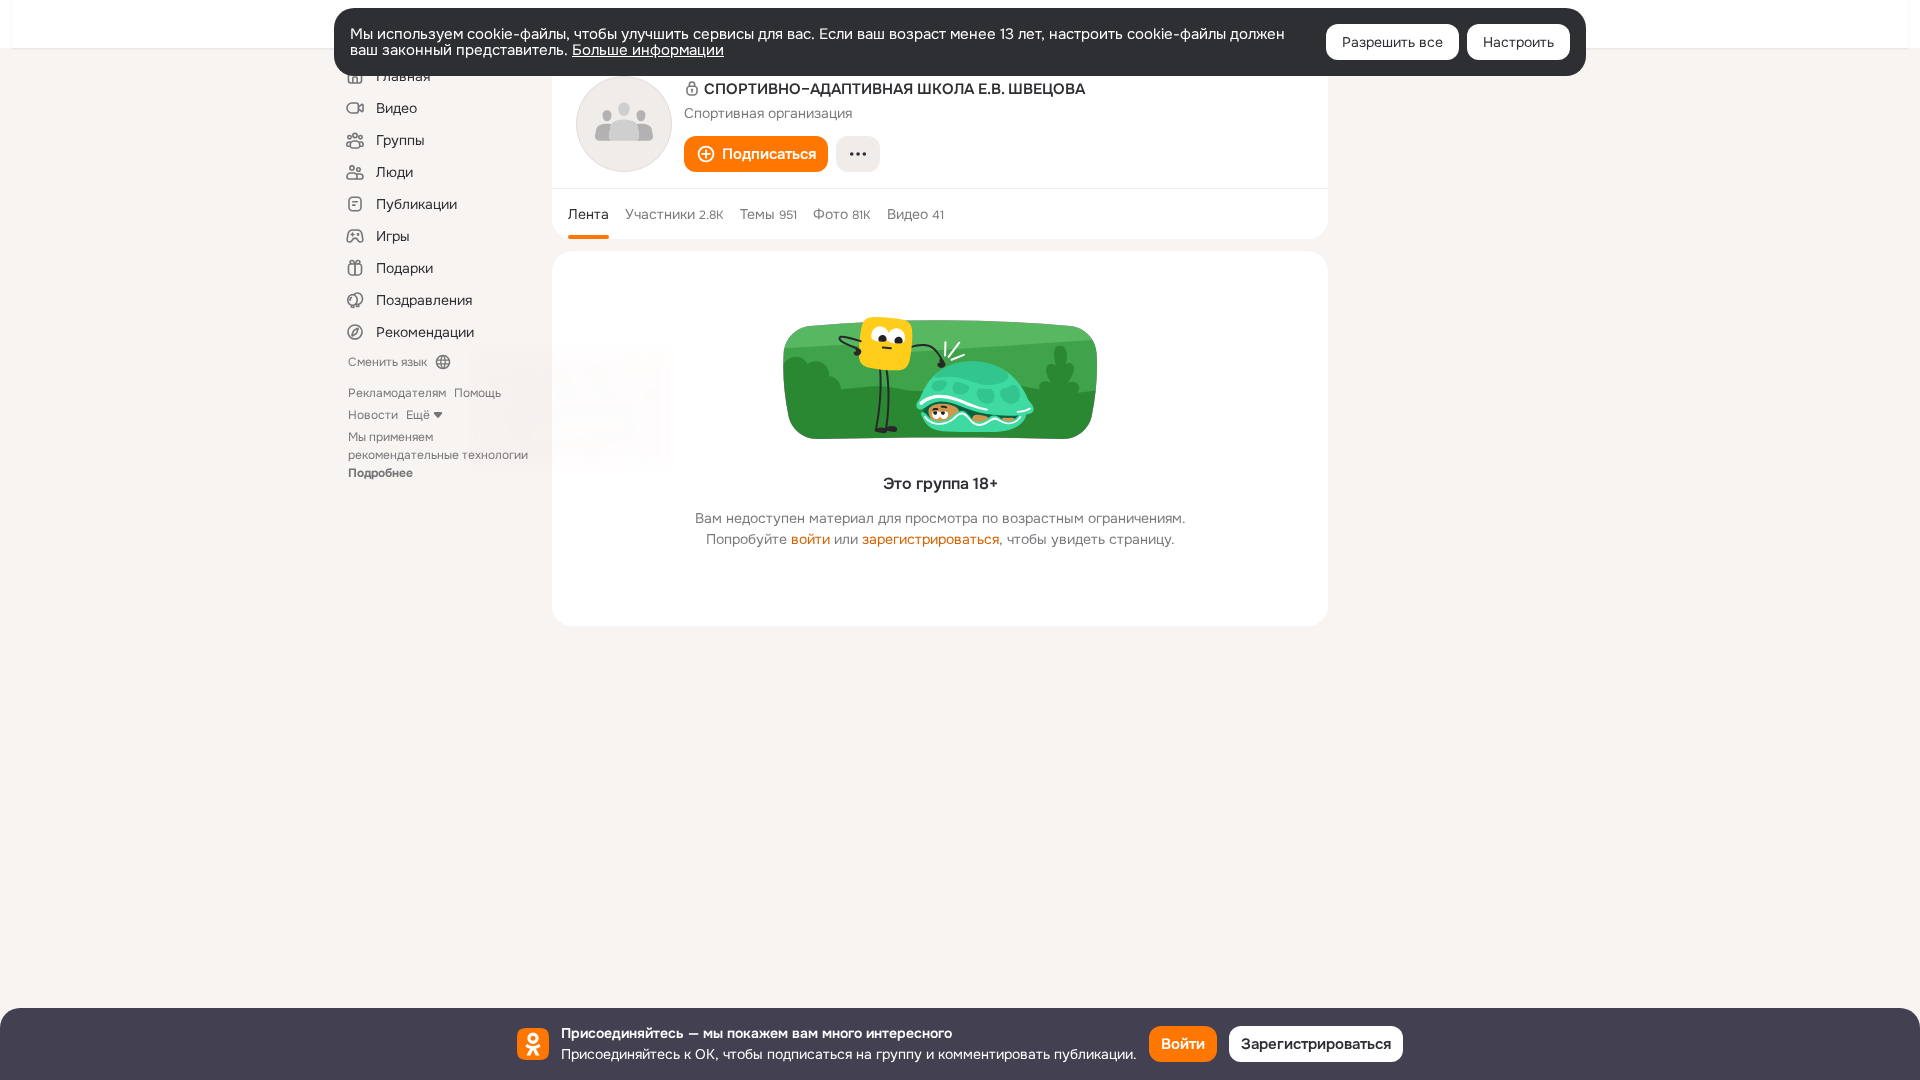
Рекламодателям (397, 393)
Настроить (1518, 42)
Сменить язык (387, 362)
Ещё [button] (418, 415)
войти (810, 539)
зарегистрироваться (930, 539)
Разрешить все (1392, 42)
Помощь (477, 393)
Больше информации (648, 50)
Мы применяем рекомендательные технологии (438, 455)
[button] (756, 154)
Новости (373, 415)
